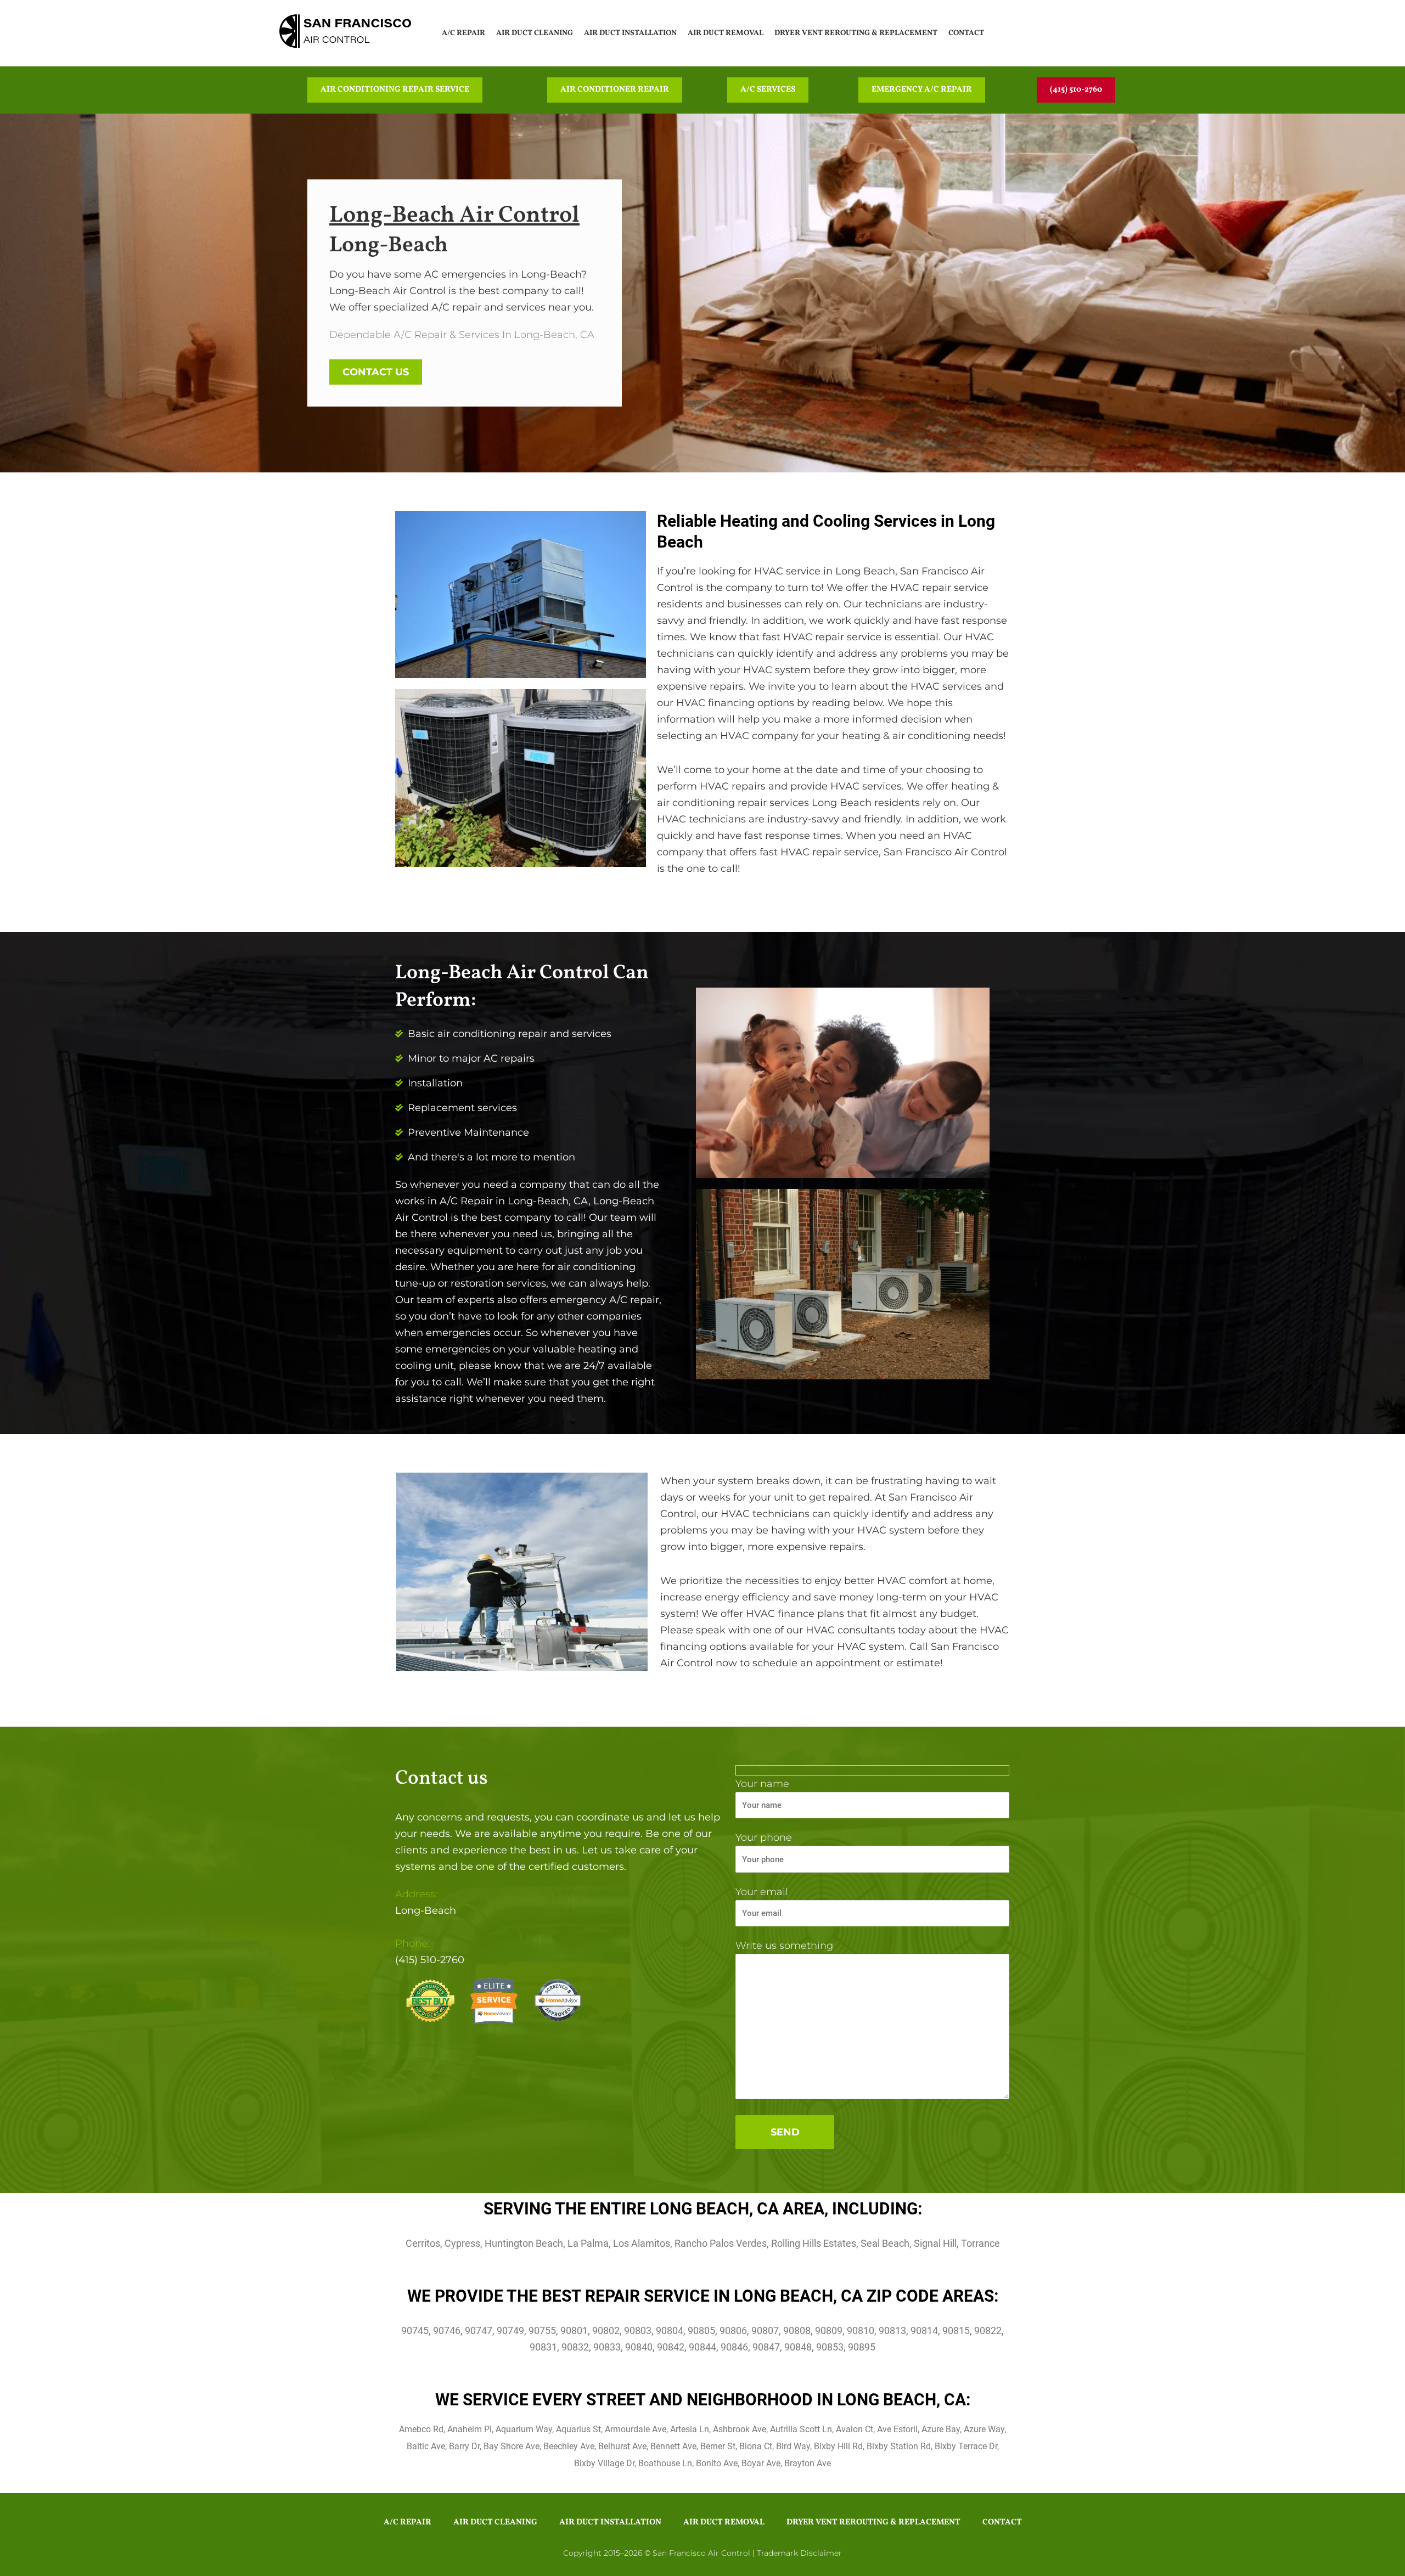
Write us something (784, 1946)
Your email (762, 1892)
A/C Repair (463, 33)
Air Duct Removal (726, 33)
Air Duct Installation (630, 33)
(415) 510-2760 (430, 1960)
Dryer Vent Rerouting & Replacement (856, 33)
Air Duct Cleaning (535, 33)
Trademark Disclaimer (799, 2553)
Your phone (764, 1837)
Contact (966, 33)
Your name (762, 1784)
